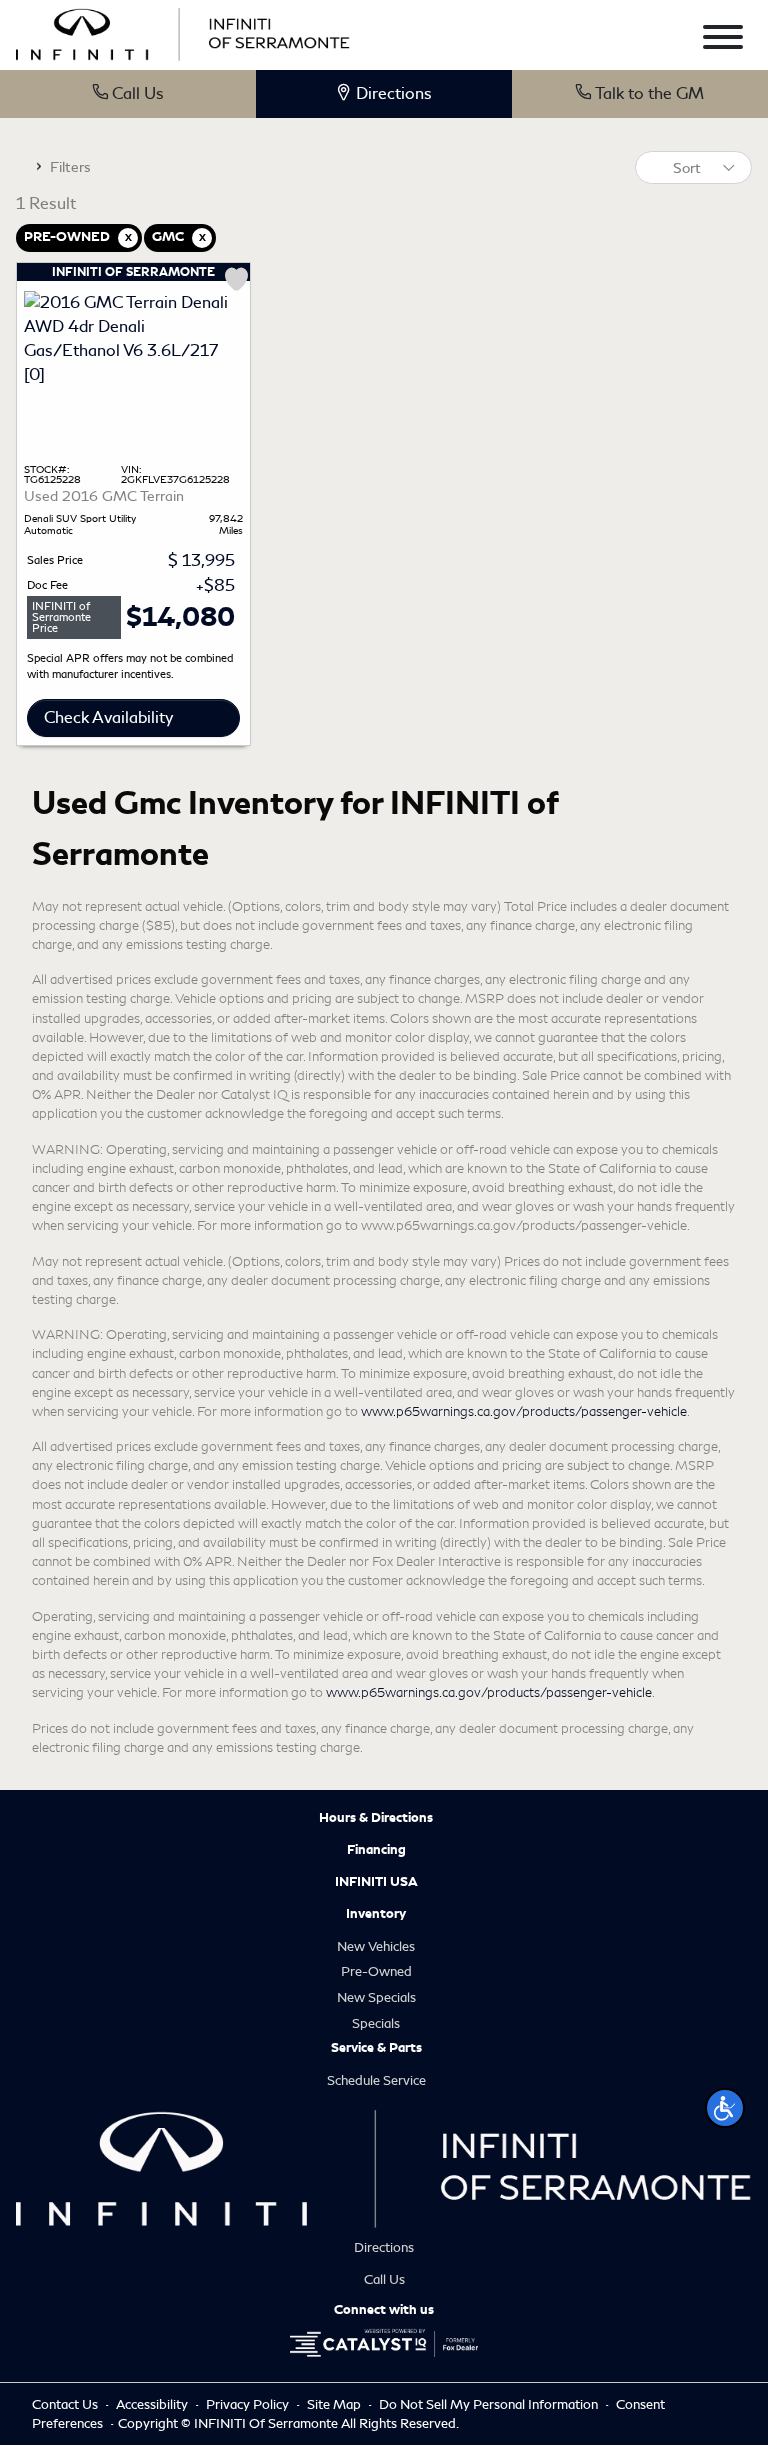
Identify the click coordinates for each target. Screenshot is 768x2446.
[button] (725, 2108)
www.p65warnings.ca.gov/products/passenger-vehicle (524, 1411)
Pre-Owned (376, 1971)
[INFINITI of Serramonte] (183, 31)
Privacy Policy (249, 2404)
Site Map (335, 2404)
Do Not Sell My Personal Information (490, 2404)
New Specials (376, 1997)
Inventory (376, 1914)
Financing (376, 1850)
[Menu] (723, 40)
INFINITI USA (376, 1882)
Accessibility (153, 2404)
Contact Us (66, 2404)
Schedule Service (376, 2080)
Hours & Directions (376, 1818)
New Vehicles (376, 1946)
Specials (376, 2023)
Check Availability (108, 717)
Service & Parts (376, 2048)
